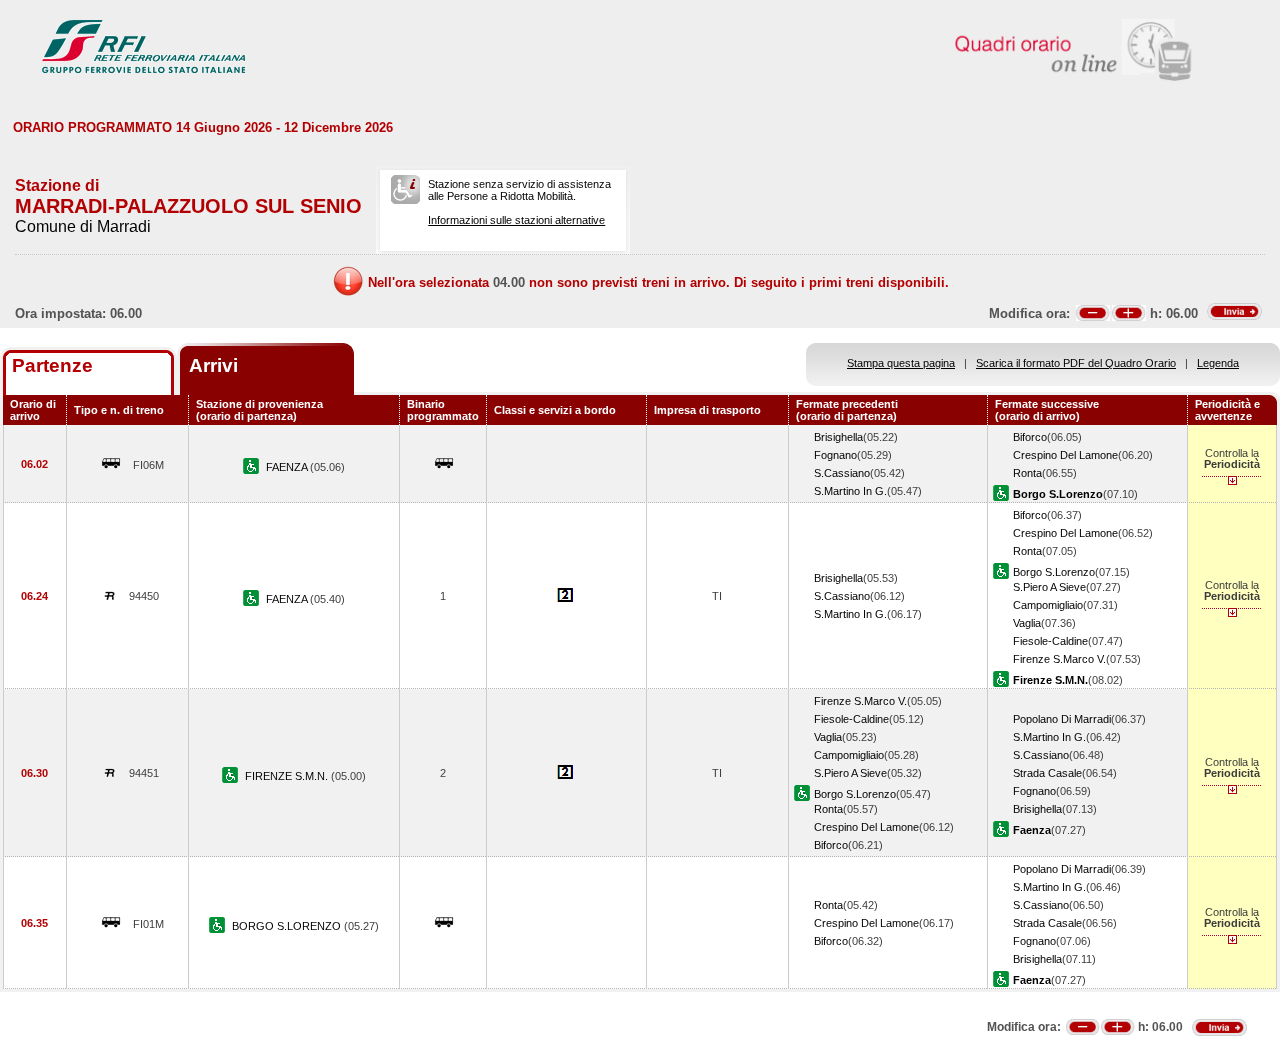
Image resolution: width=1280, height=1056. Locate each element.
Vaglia (1027, 623)
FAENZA (288, 467)
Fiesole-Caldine (1050, 641)
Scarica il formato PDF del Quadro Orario (1076, 363)
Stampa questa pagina (901, 363)
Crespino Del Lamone (1065, 455)
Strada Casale (1047, 773)
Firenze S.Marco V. (1059, 659)
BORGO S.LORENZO (288, 926)
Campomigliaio (1048, 605)
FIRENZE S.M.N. (288, 776)
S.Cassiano (842, 473)
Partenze (52, 365)
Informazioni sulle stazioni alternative (516, 220)
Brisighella (838, 437)
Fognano (835, 455)
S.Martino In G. (850, 491)
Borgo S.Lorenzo (1054, 572)
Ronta (1027, 473)
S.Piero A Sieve (1049, 587)
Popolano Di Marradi (1062, 719)
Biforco (1030, 437)
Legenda (1218, 363)
